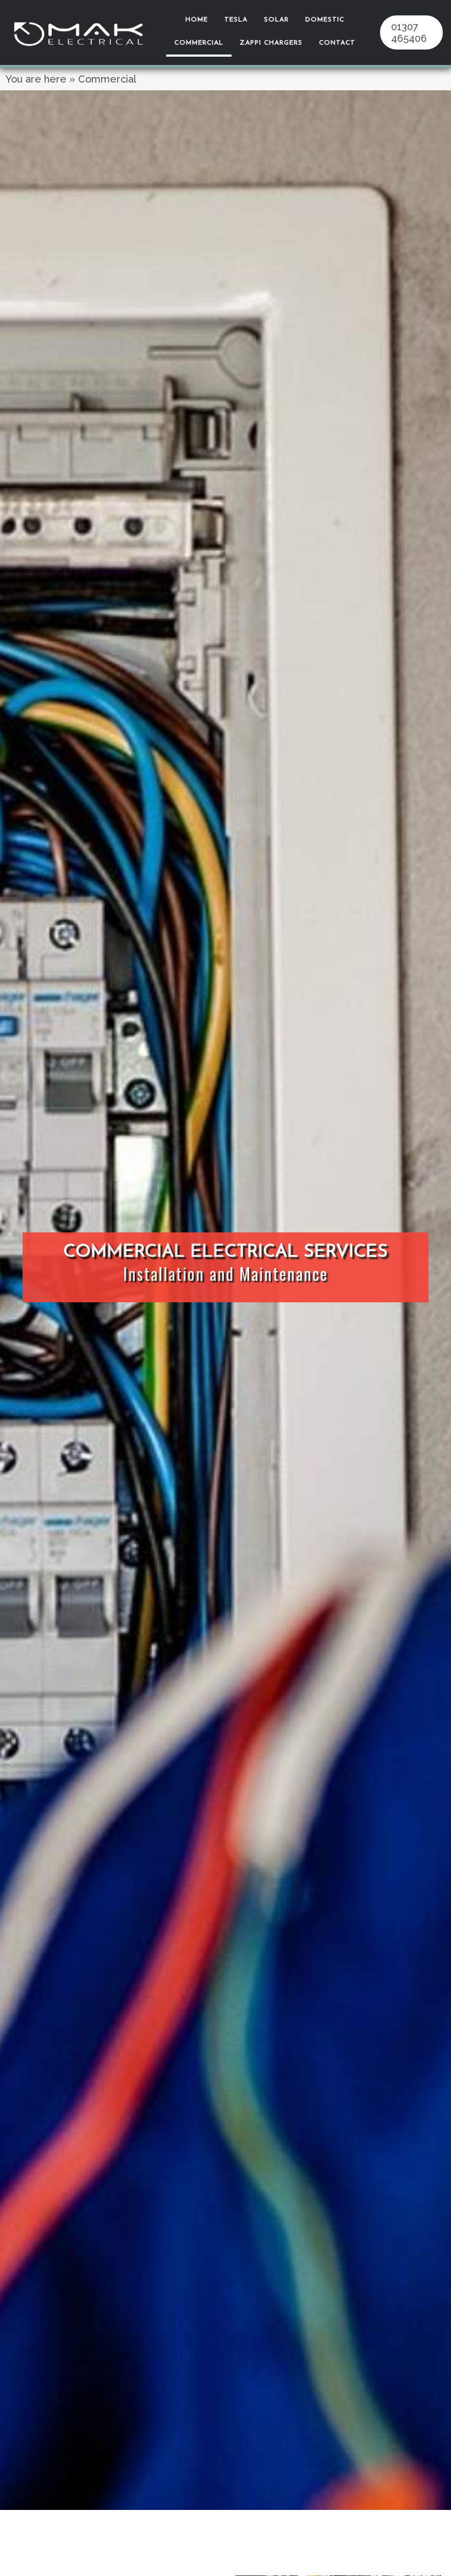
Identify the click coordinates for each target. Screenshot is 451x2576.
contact (337, 43)
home (197, 20)
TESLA (236, 20)
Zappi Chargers (271, 43)
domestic (325, 20)
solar (276, 20)
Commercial (199, 43)
